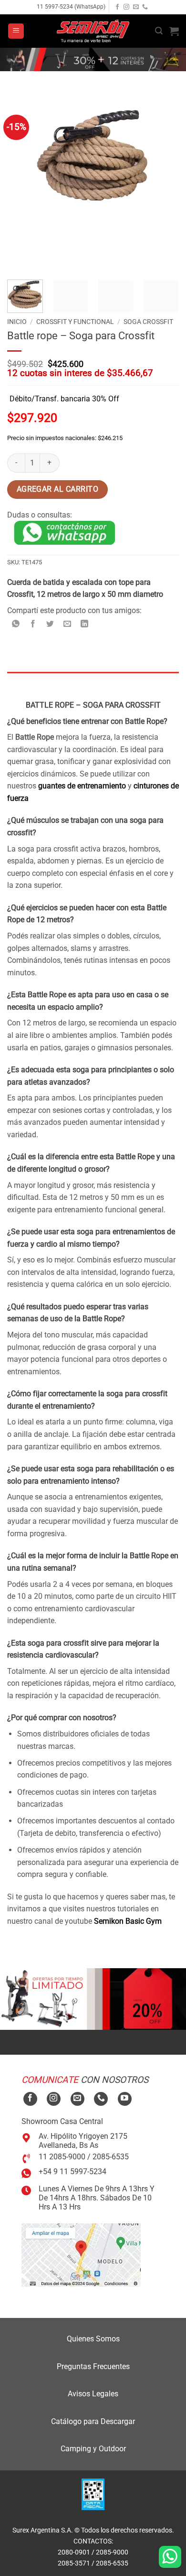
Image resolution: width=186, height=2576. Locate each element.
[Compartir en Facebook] (33, 624)
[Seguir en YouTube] (125, 2099)
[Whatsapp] (170, 2557)
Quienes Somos (93, 2339)
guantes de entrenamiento (82, 786)
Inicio (17, 322)
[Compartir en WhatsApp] (16, 624)
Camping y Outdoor (93, 2449)
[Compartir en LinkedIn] (85, 624)
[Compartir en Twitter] (50, 624)
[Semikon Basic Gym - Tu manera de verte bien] (93, 31)
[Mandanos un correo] (136, 7)
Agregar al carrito (57, 489)
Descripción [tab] (27, 681)
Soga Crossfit (148, 322)
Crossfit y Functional (75, 322)
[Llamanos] (145, 7)
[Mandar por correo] (67, 624)
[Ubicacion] (81, 2255)
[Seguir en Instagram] (126, 7)
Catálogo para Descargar (93, 2421)
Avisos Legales (93, 2394)
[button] (16, 31)
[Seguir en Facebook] (117, 7)
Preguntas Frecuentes (93, 2366)
